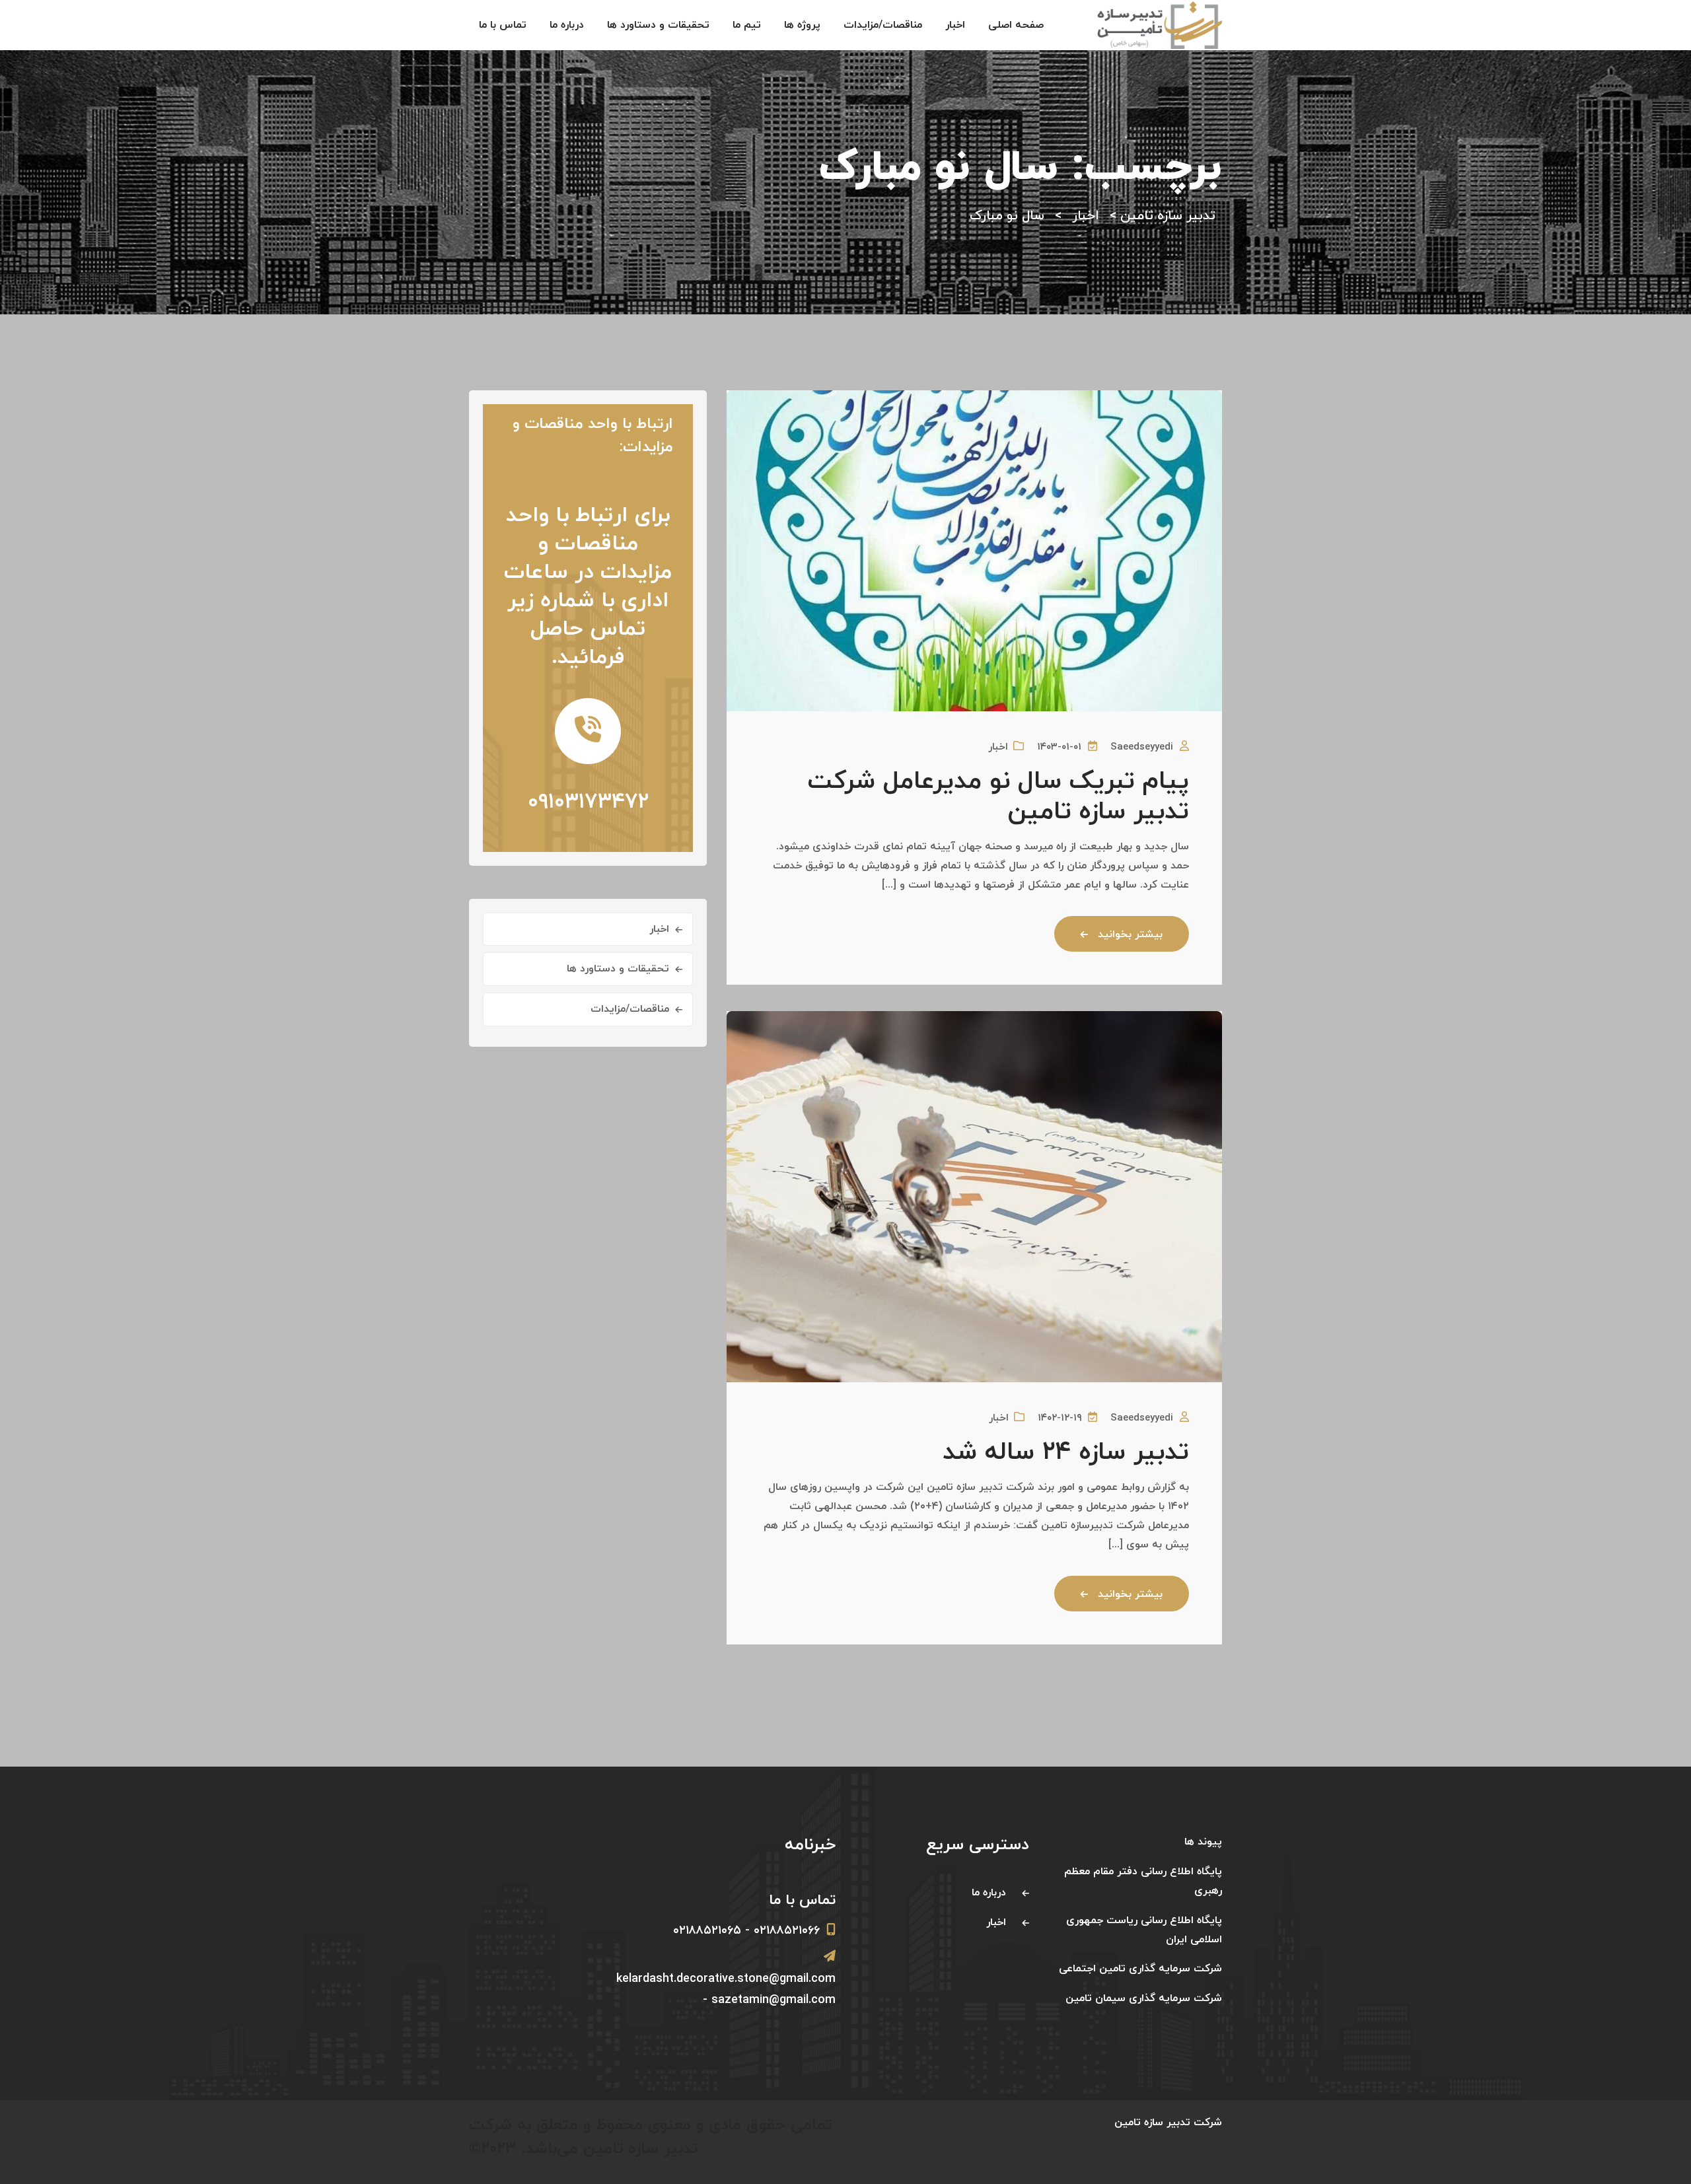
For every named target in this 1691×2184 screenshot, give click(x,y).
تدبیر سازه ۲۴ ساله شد (1066, 1453)
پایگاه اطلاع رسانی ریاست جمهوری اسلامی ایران (1144, 1930)
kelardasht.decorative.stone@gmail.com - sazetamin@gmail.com (726, 1990)
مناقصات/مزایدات (883, 25)
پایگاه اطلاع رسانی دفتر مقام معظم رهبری (1143, 1881)
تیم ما (747, 25)
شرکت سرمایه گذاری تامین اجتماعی (1140, 1969)
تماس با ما (503, 25)
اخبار (955, 25)
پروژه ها (802, 25)
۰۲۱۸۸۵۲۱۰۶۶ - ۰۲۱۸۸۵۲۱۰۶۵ (746, 1931)
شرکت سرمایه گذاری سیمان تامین (1144, 1998)
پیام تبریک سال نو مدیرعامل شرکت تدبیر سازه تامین (998, 797)
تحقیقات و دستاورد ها (658, 25)
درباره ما (567, 25)
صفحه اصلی (1016, 25)
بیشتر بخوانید (1130, 934)
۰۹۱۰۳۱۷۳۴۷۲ (588, 802)
